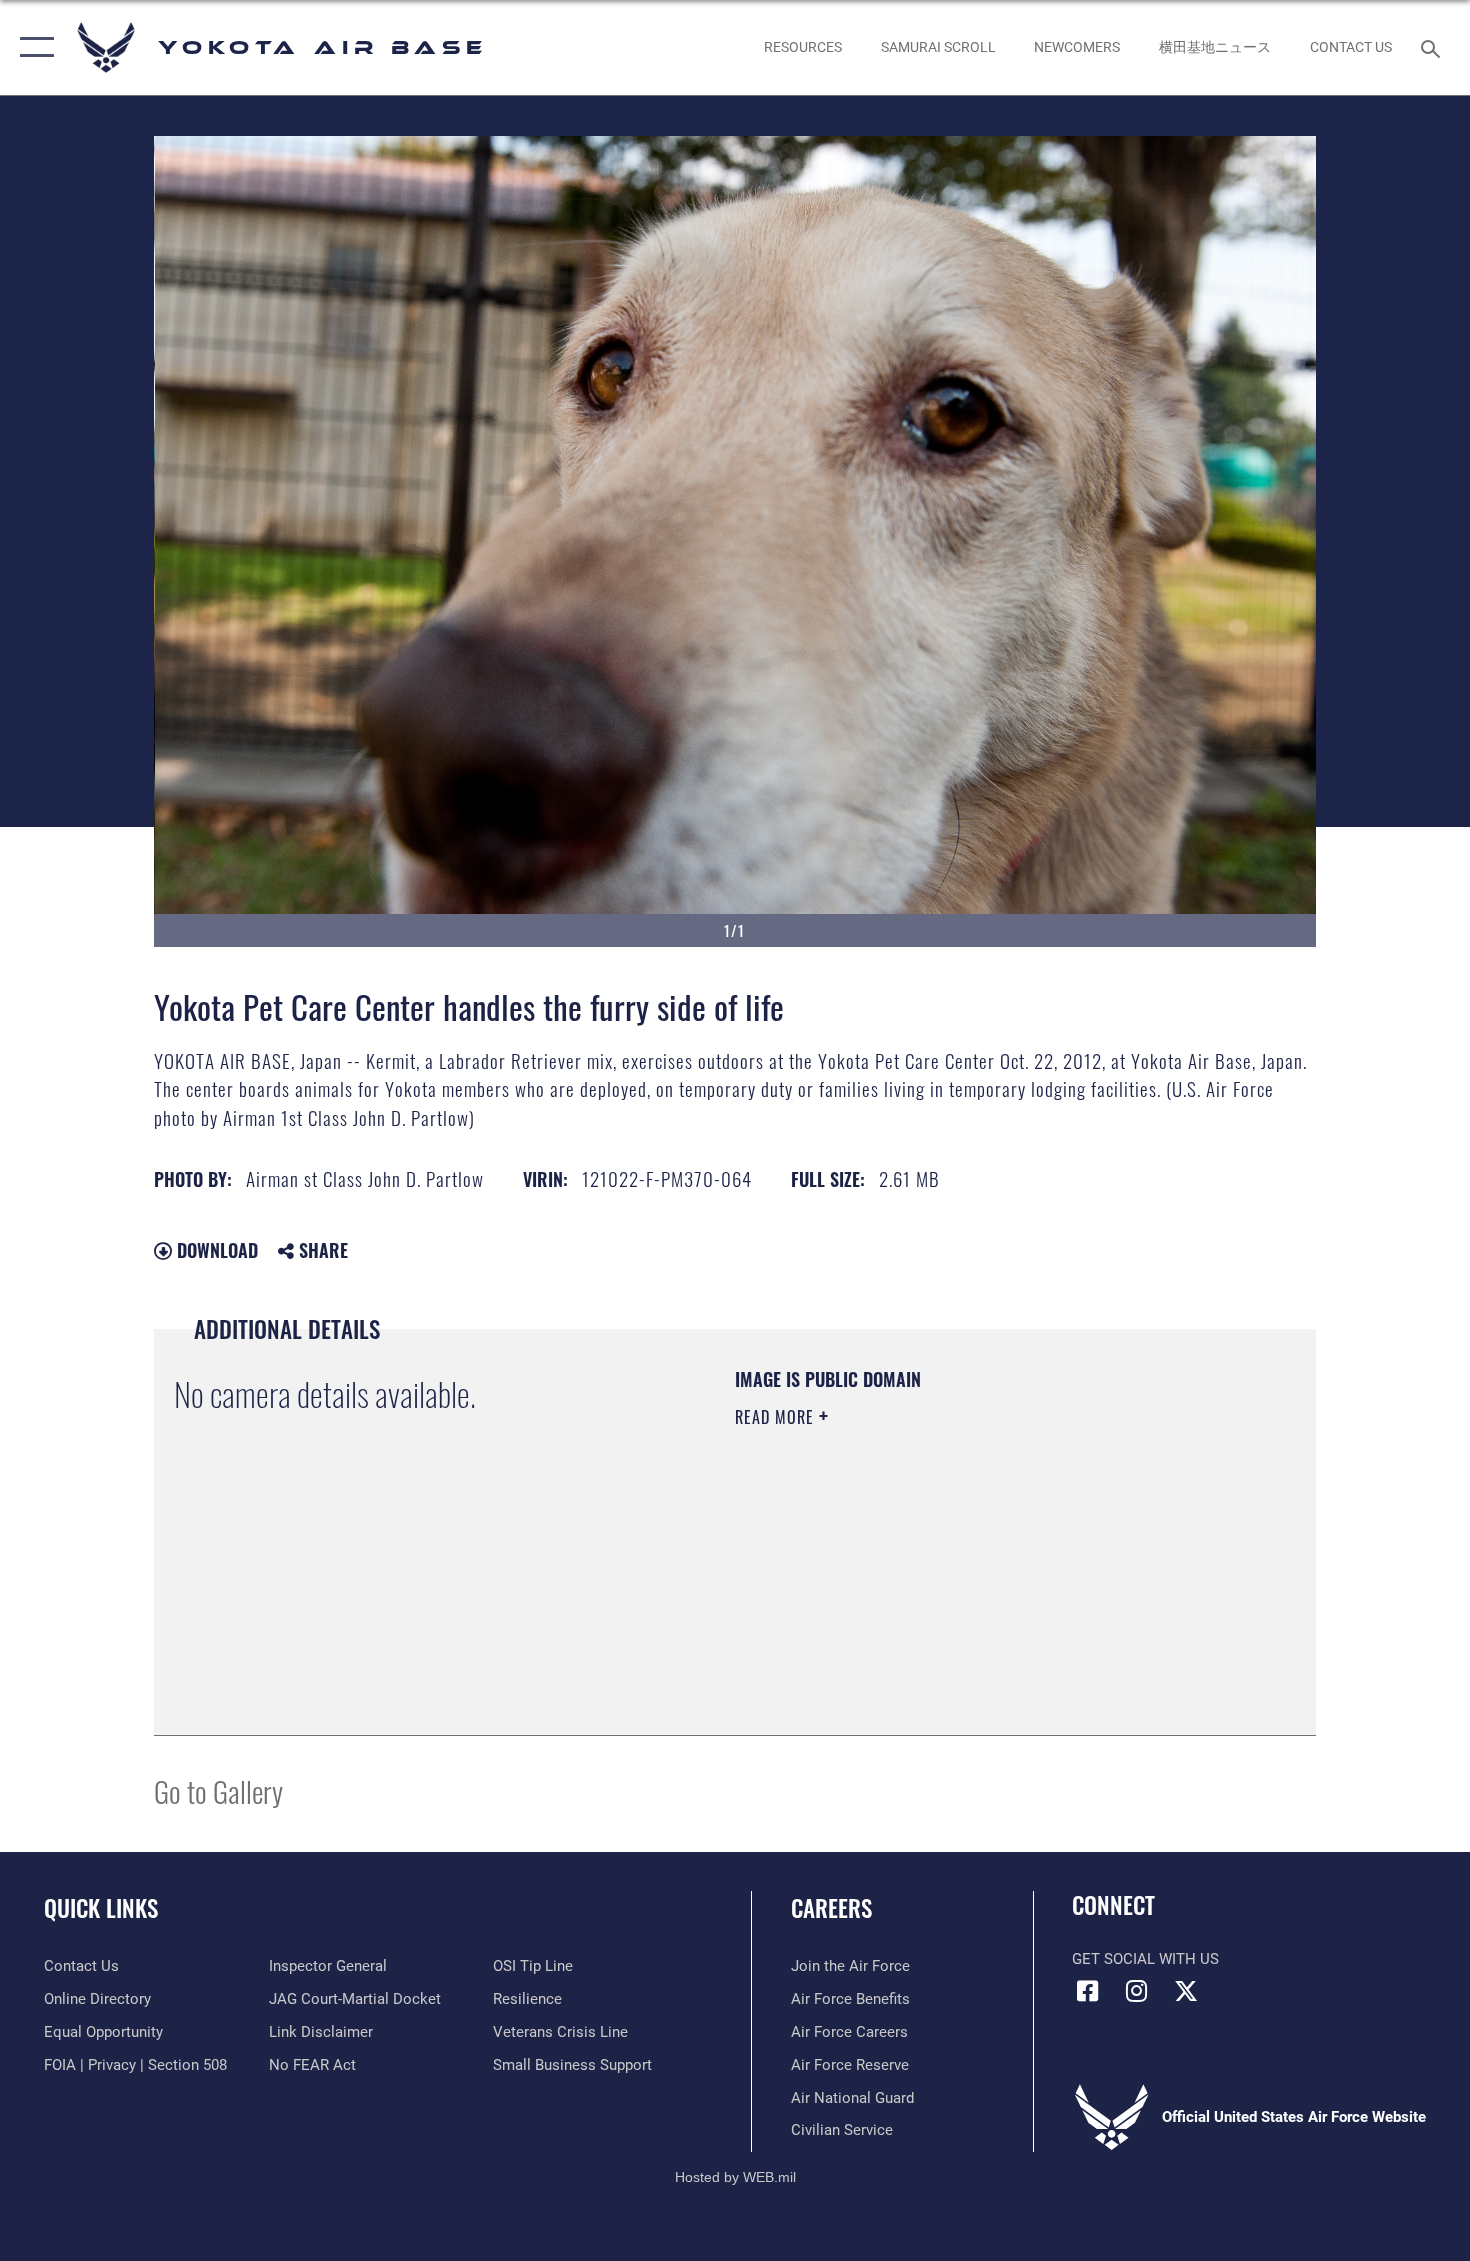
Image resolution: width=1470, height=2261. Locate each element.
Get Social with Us (1145, 1959)
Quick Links (101, 1908)
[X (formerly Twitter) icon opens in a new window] (1186, 1991)
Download (215, 1250)
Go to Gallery (218, 1790)
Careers (831, 1908)
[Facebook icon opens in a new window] (1087, 1991)
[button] (32, 47)
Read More (777, 1417)
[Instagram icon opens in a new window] (1137, 1991)
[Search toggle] (1433, 47)
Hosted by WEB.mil (735, 2177)
